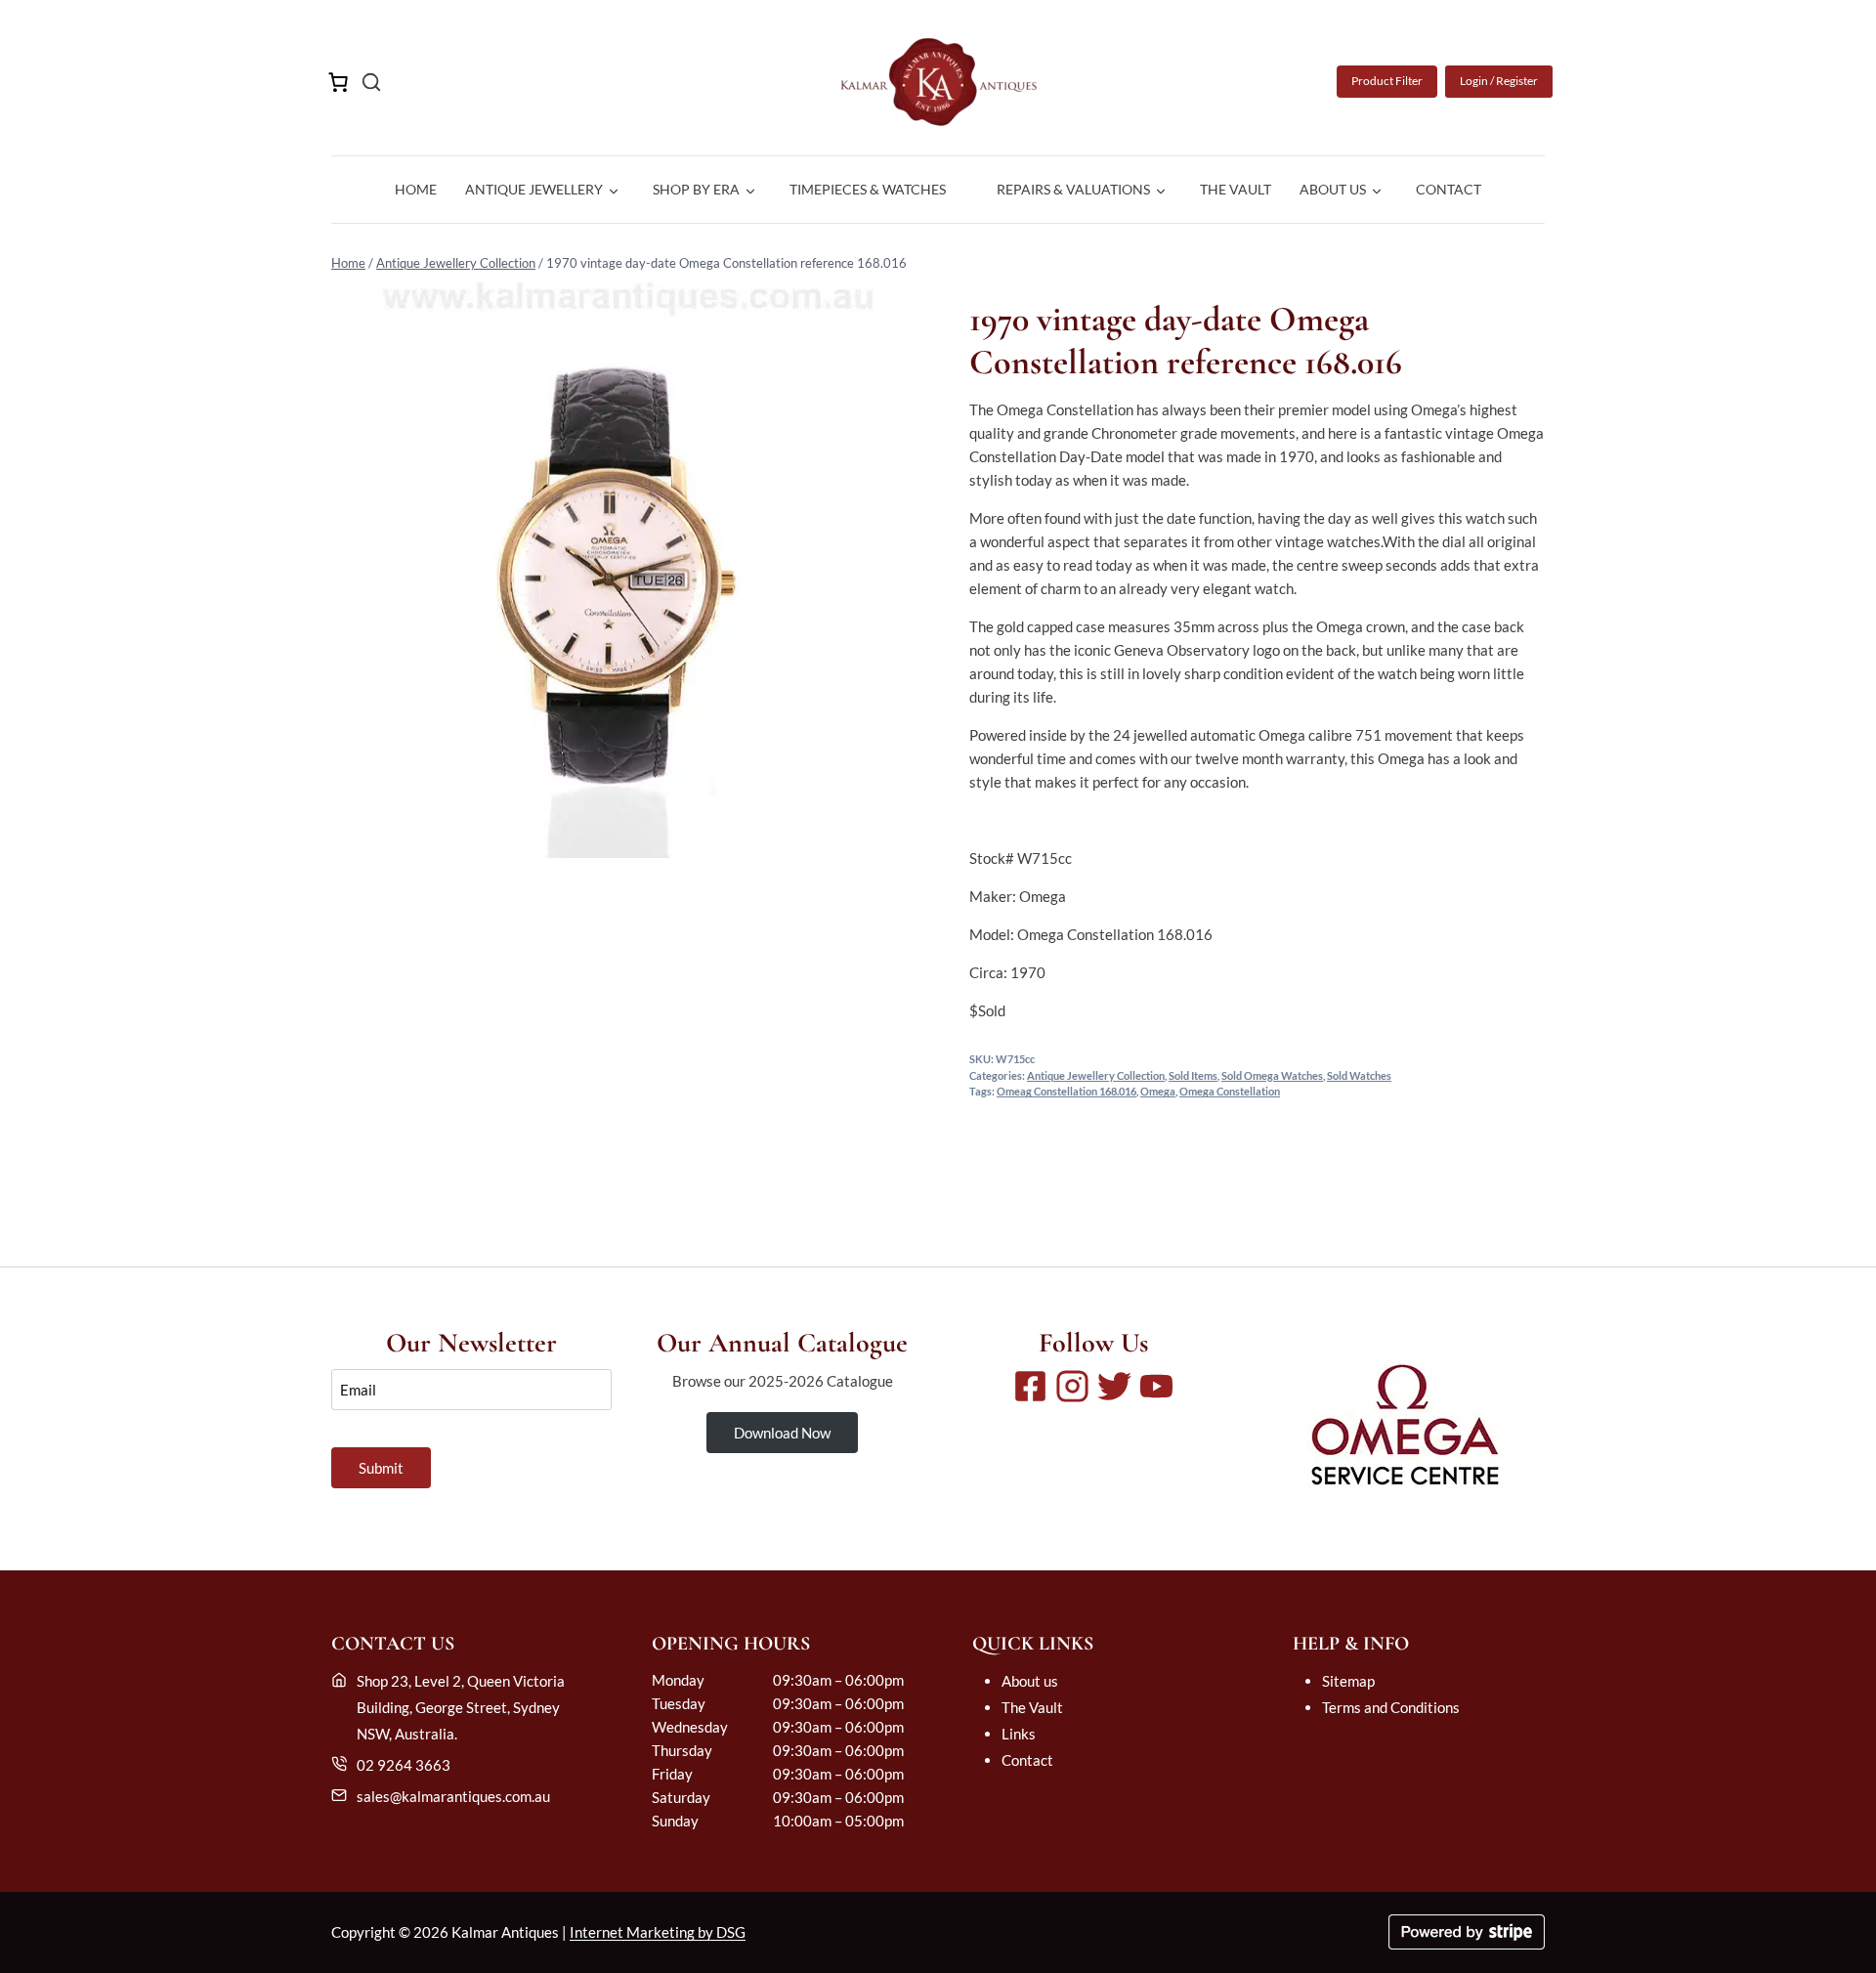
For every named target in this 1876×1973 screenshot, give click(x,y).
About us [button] (1333, 189)
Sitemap (1348, 1681)
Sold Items (1193, 1076)
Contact (1449, 189)
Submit (381, 1468)
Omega (1158, 1092)
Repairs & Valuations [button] (1073, 189)
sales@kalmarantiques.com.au (453, 1796)
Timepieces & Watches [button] (868, 189)
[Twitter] (1114, 1386)
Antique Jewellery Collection (456, 263)
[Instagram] (1072, 1386)
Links (1019, 1734)
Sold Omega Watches (1272, 1076)
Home (416, 189)
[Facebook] (1030, 1386)
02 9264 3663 (404, 1765)
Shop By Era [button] (696, 189)
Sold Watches (1359, 1076)
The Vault (1236, 189)
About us (1030, 1681)
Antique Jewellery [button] (534, 189)
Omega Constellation (1230, 1092)
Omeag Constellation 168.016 (1066, 1092)
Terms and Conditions (1391, 1707)
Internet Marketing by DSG (658, 1932)
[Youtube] (1156, 1386)
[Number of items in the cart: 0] (338, 82)
